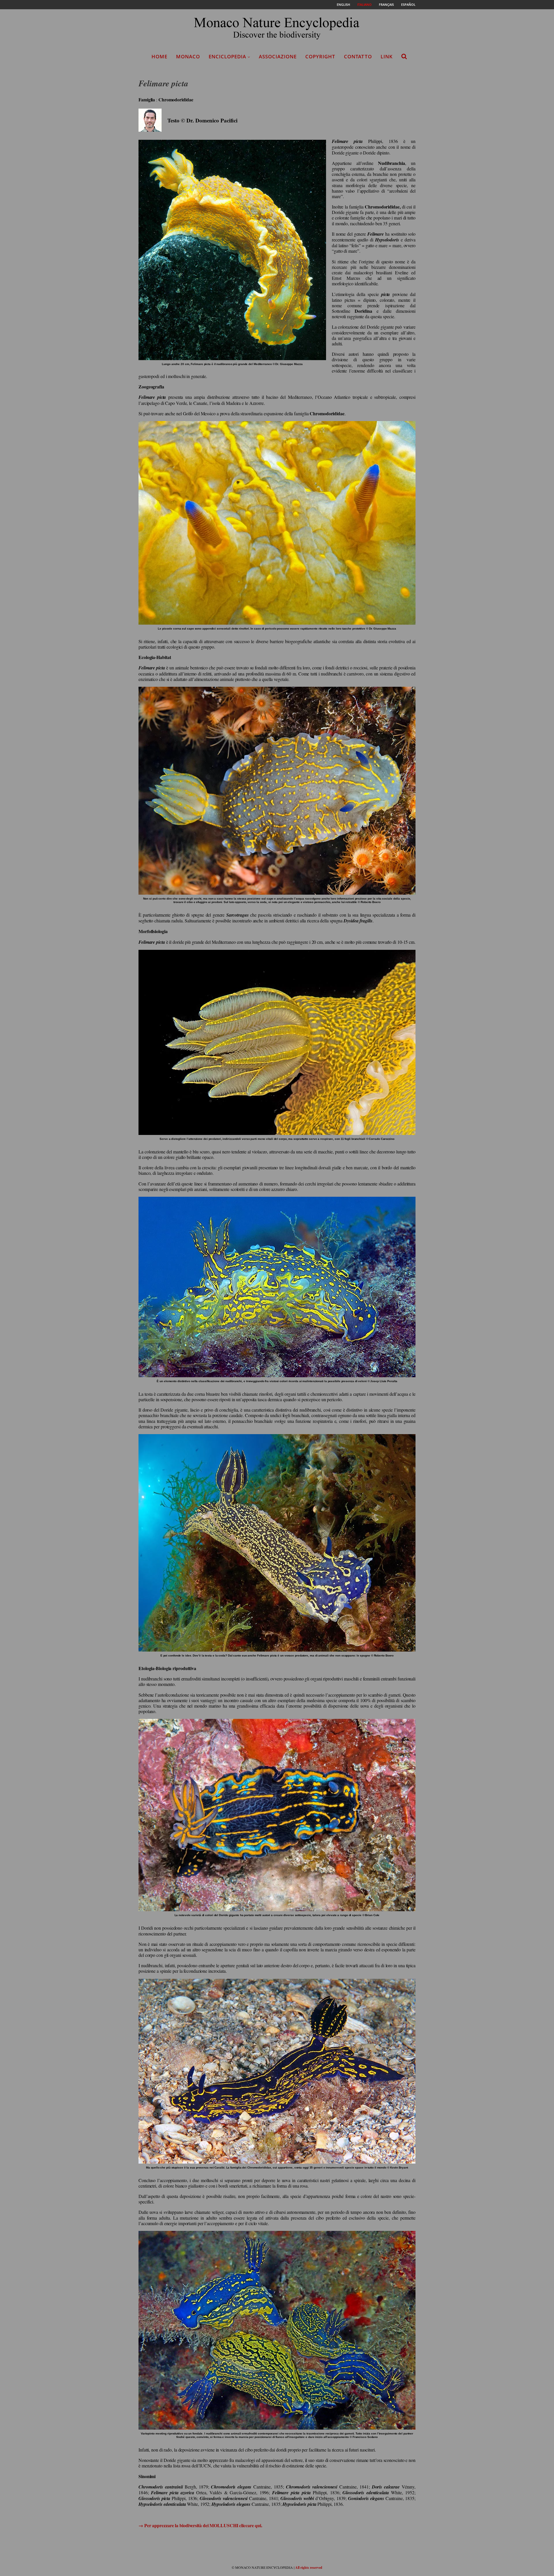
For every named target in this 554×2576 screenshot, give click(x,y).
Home (159, 56)
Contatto (358, 56)
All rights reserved (309, 2567)
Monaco (188, 56)
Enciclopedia (227, 56)
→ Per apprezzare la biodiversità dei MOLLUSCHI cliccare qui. (200, 2525)
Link (387, 56)
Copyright (320, 56)
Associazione (278, 56)
